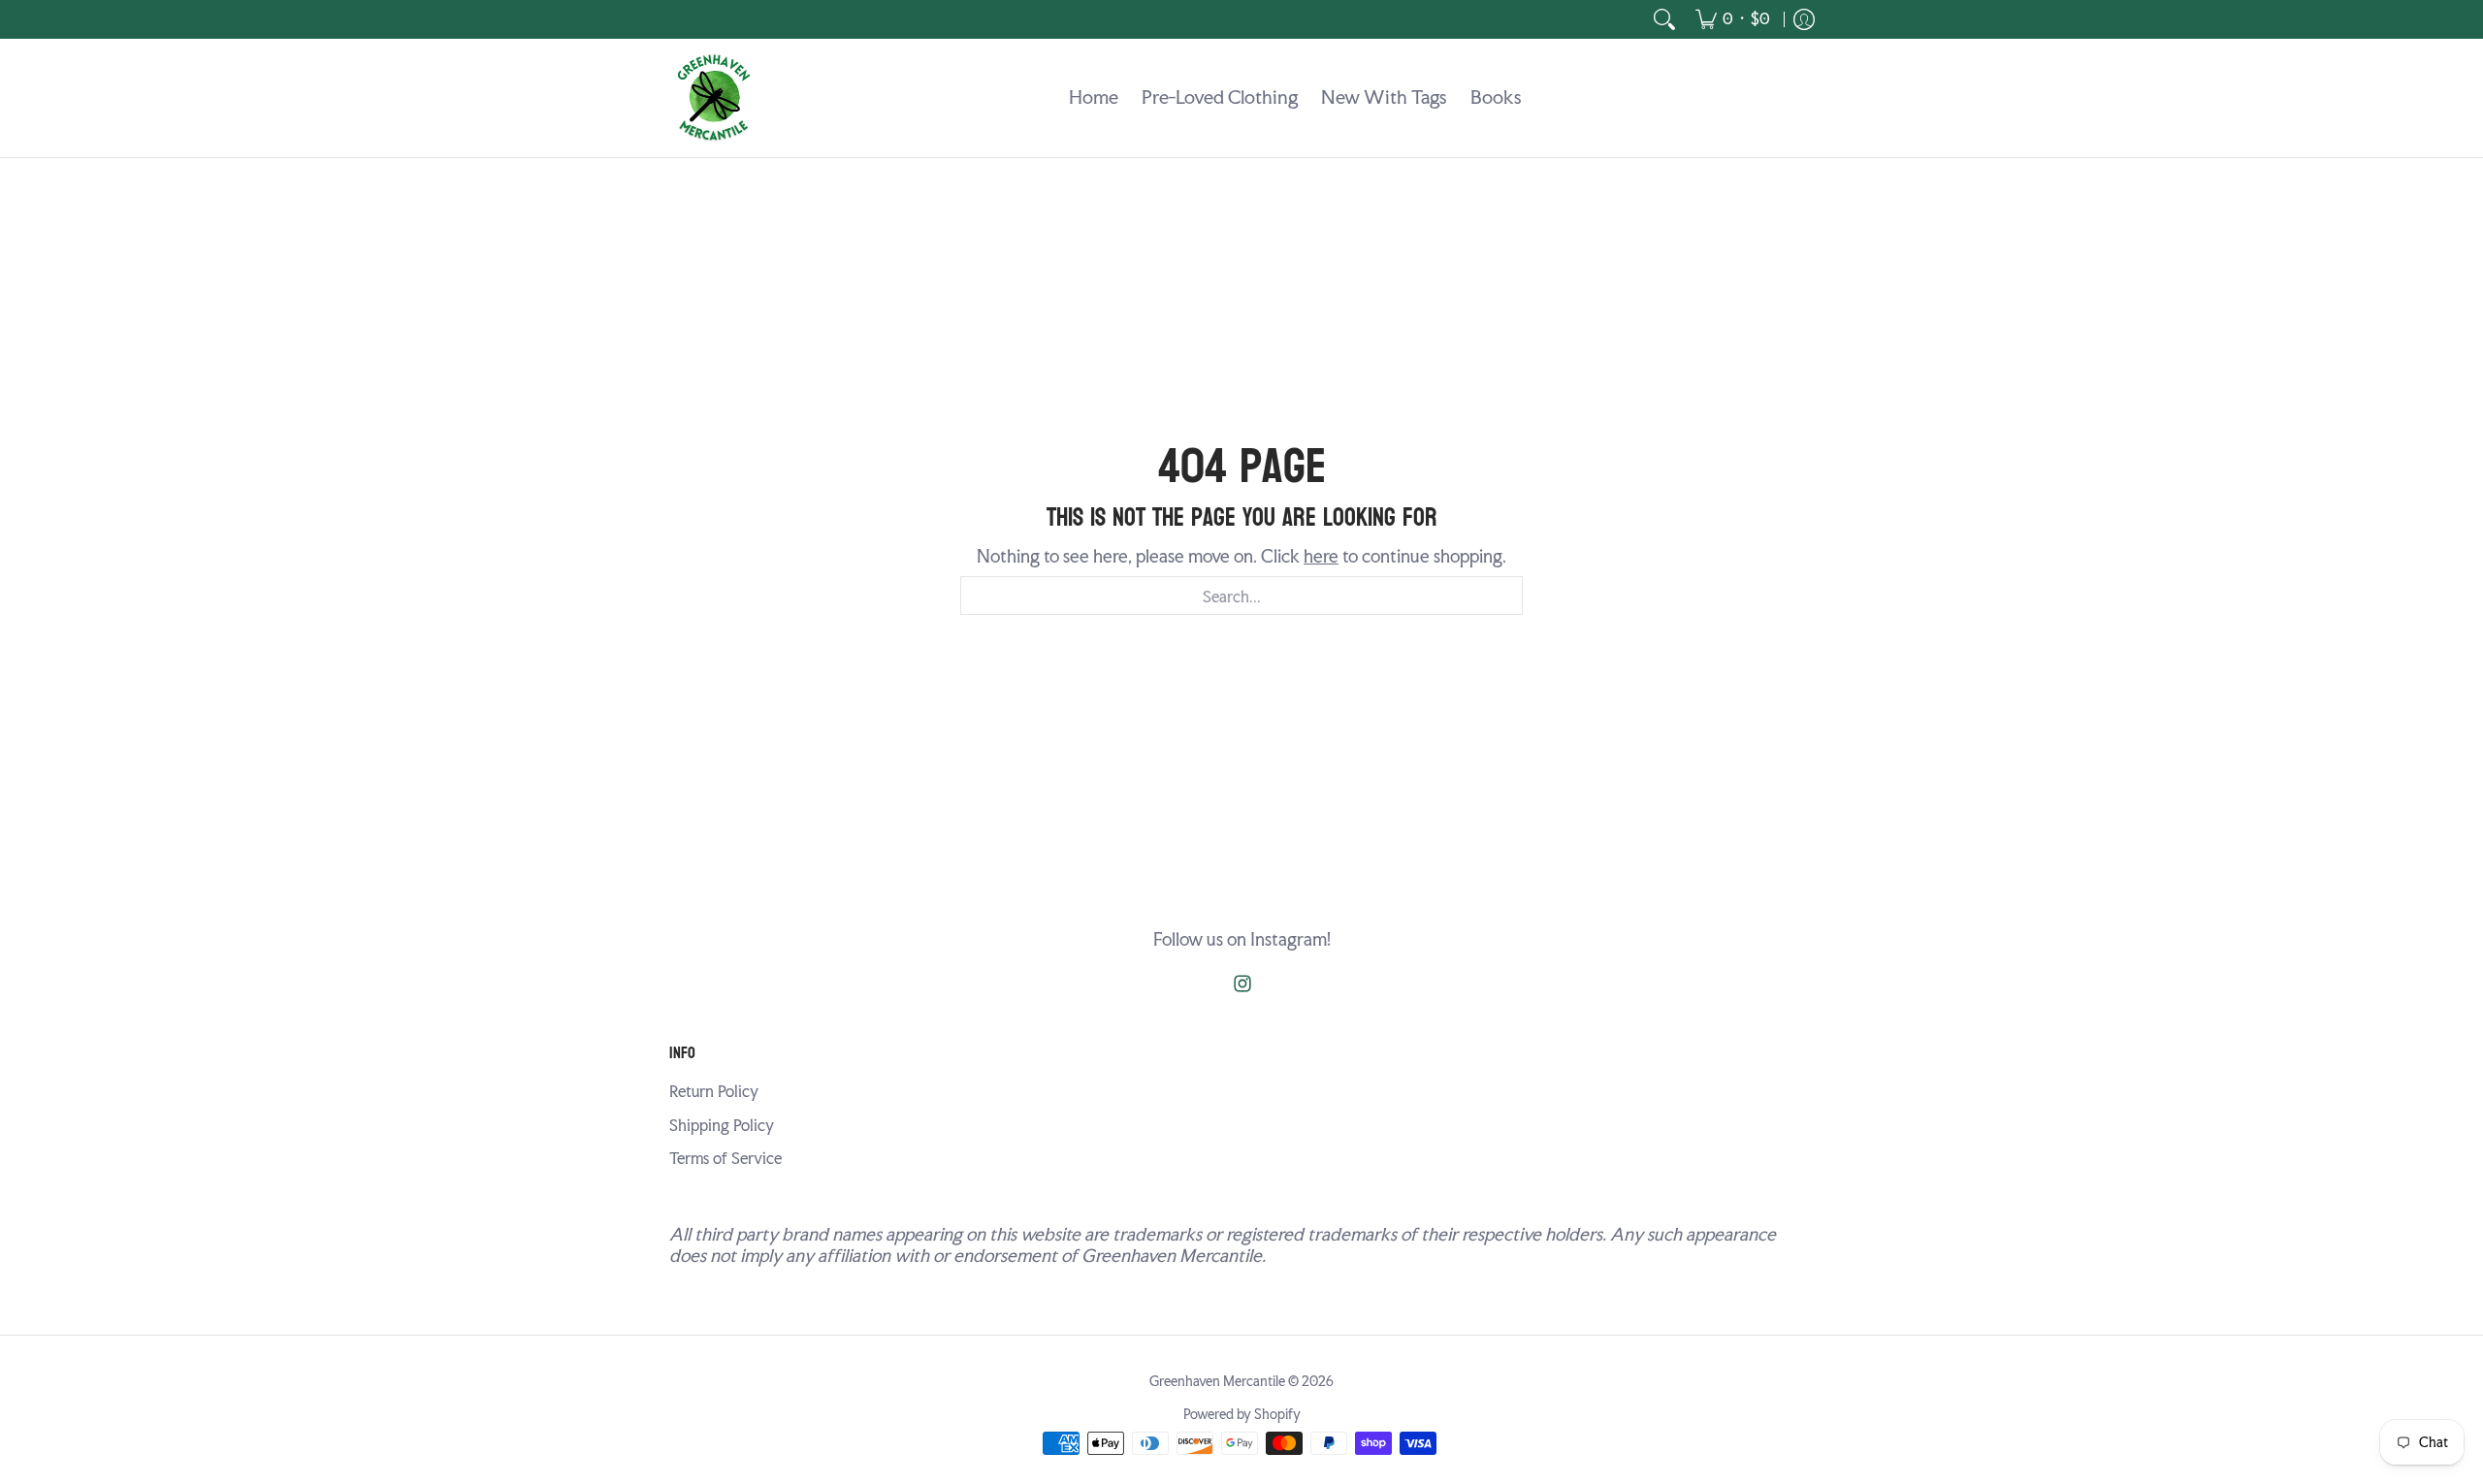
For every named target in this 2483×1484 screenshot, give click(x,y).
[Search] (1664, 19)
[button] (1242, 985)
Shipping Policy (722, 1126)
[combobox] (1241, 596)
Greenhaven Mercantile (1217, 1381)
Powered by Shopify (1242, 1414)
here (1321, 556)
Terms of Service (726, 1159)
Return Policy (714, 1092)
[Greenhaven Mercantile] (713, 98)
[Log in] (1804, 19)
